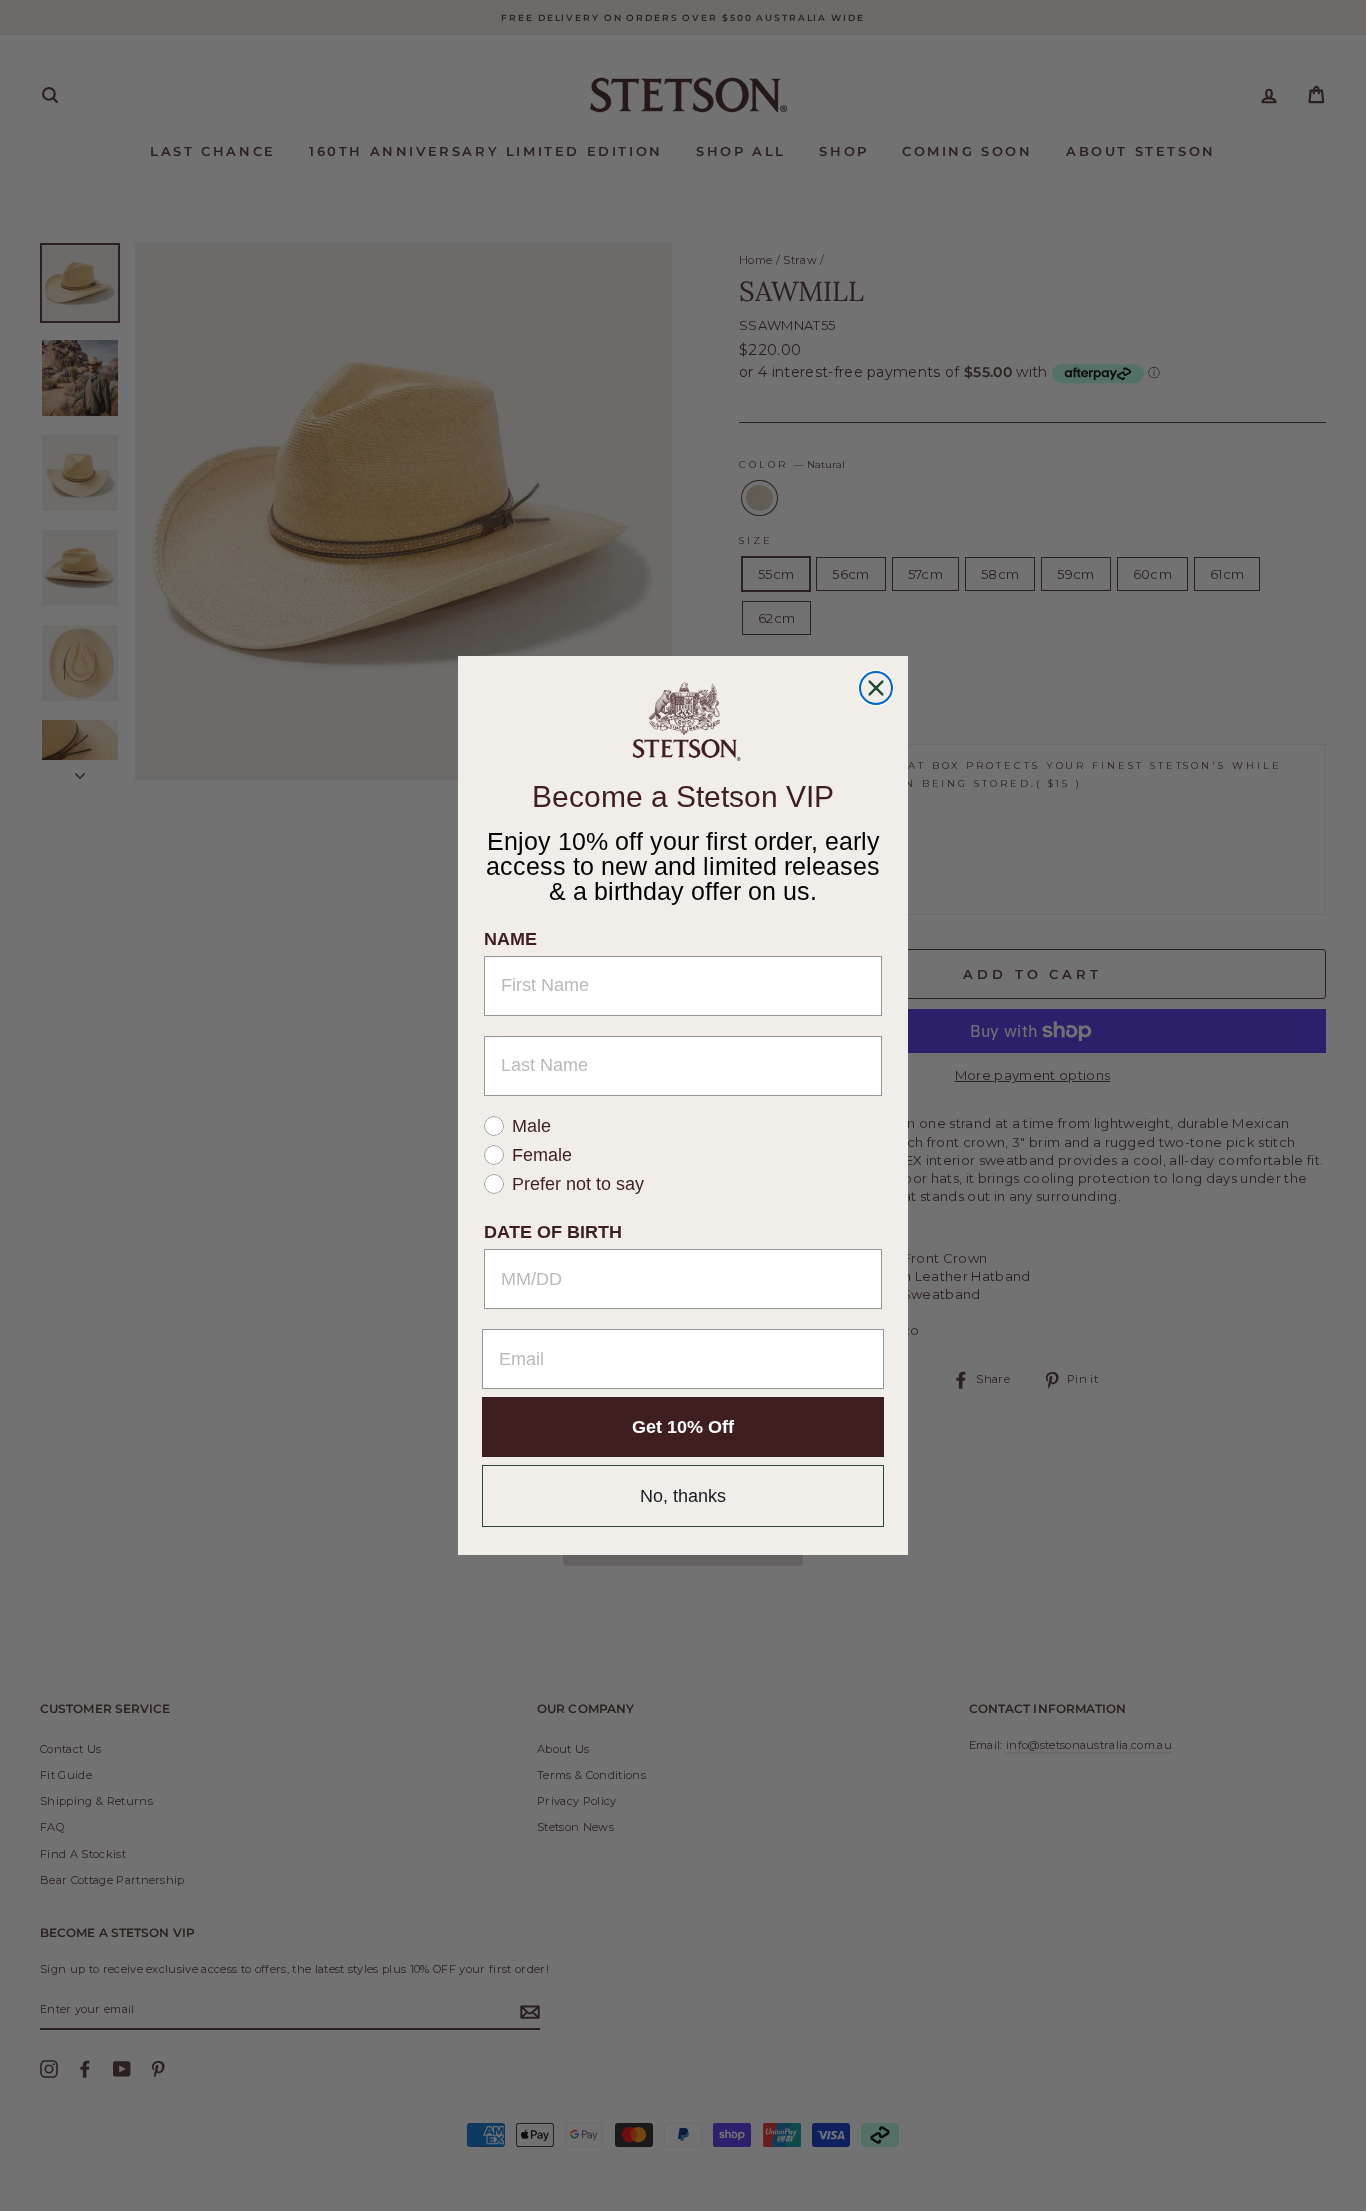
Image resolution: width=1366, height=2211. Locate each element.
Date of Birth (553, 1232)
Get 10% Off (683, 1427)
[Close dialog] (876, 688)
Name (510, 938)
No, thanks (683, 1496)
